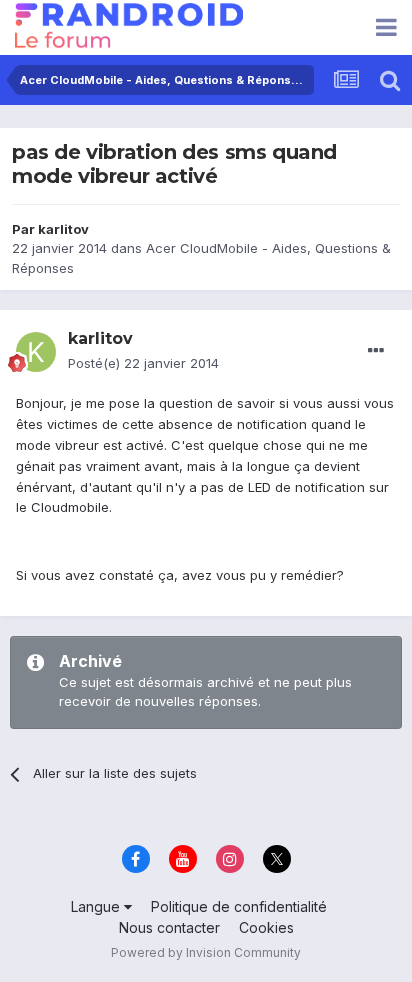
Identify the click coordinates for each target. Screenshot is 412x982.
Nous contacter (169, 927)
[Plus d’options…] (376, 351)
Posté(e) (143, 363)
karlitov (63, 229)
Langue (97, 906)
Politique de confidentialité (239, 906)
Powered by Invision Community (206, 952)
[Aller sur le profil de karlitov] (36, 352)
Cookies (266, 927)
